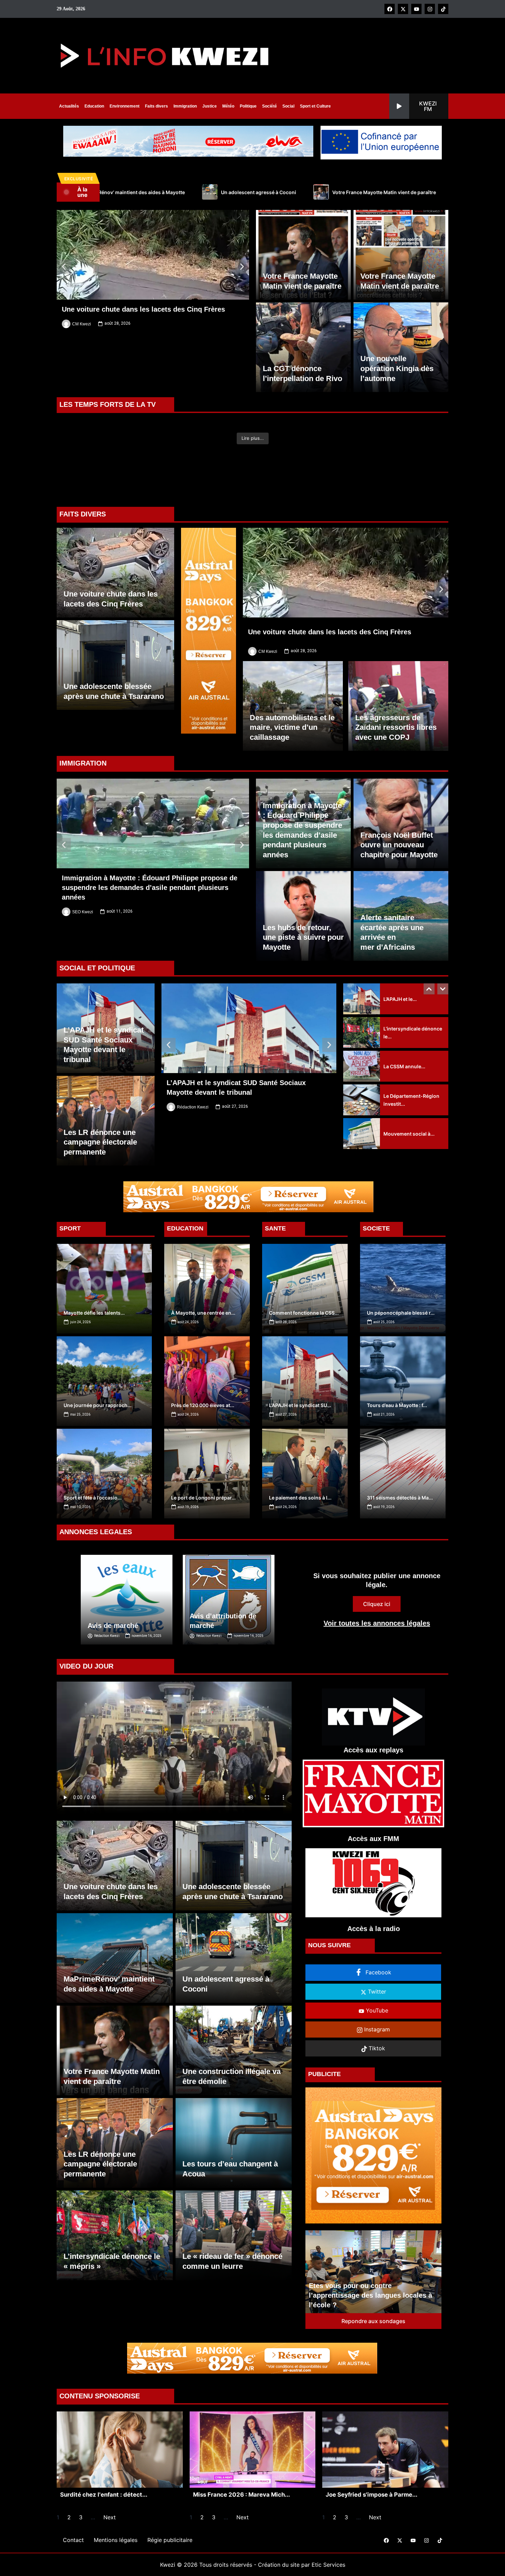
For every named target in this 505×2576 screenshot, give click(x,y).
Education (94, 106)
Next (110, 2558)
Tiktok (376, 2089)
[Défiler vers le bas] (443, 1030)
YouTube (376, 2051)
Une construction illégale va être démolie (295, 192)
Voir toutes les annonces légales (377, 1664)
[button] (419, 106)
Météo (228, 106)
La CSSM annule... (404, 1040)
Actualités (69, 106)
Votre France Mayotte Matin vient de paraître (159, 192)
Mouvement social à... (409, 1107)
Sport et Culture (315, 106)
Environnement (125, 106)
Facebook (378, 2013)
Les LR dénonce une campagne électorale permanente (442, 192)
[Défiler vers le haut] (429, 1030)
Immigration (185, 106)
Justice (210, 106)
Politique (248, 106)
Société (270, 106)
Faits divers (156, 106)
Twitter (376, 2032)
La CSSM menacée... (407, 1174)
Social (288, 106)
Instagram (376, 2070)
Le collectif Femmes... (408, 1141)
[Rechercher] (380, 106)
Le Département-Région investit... (411, 1073)
